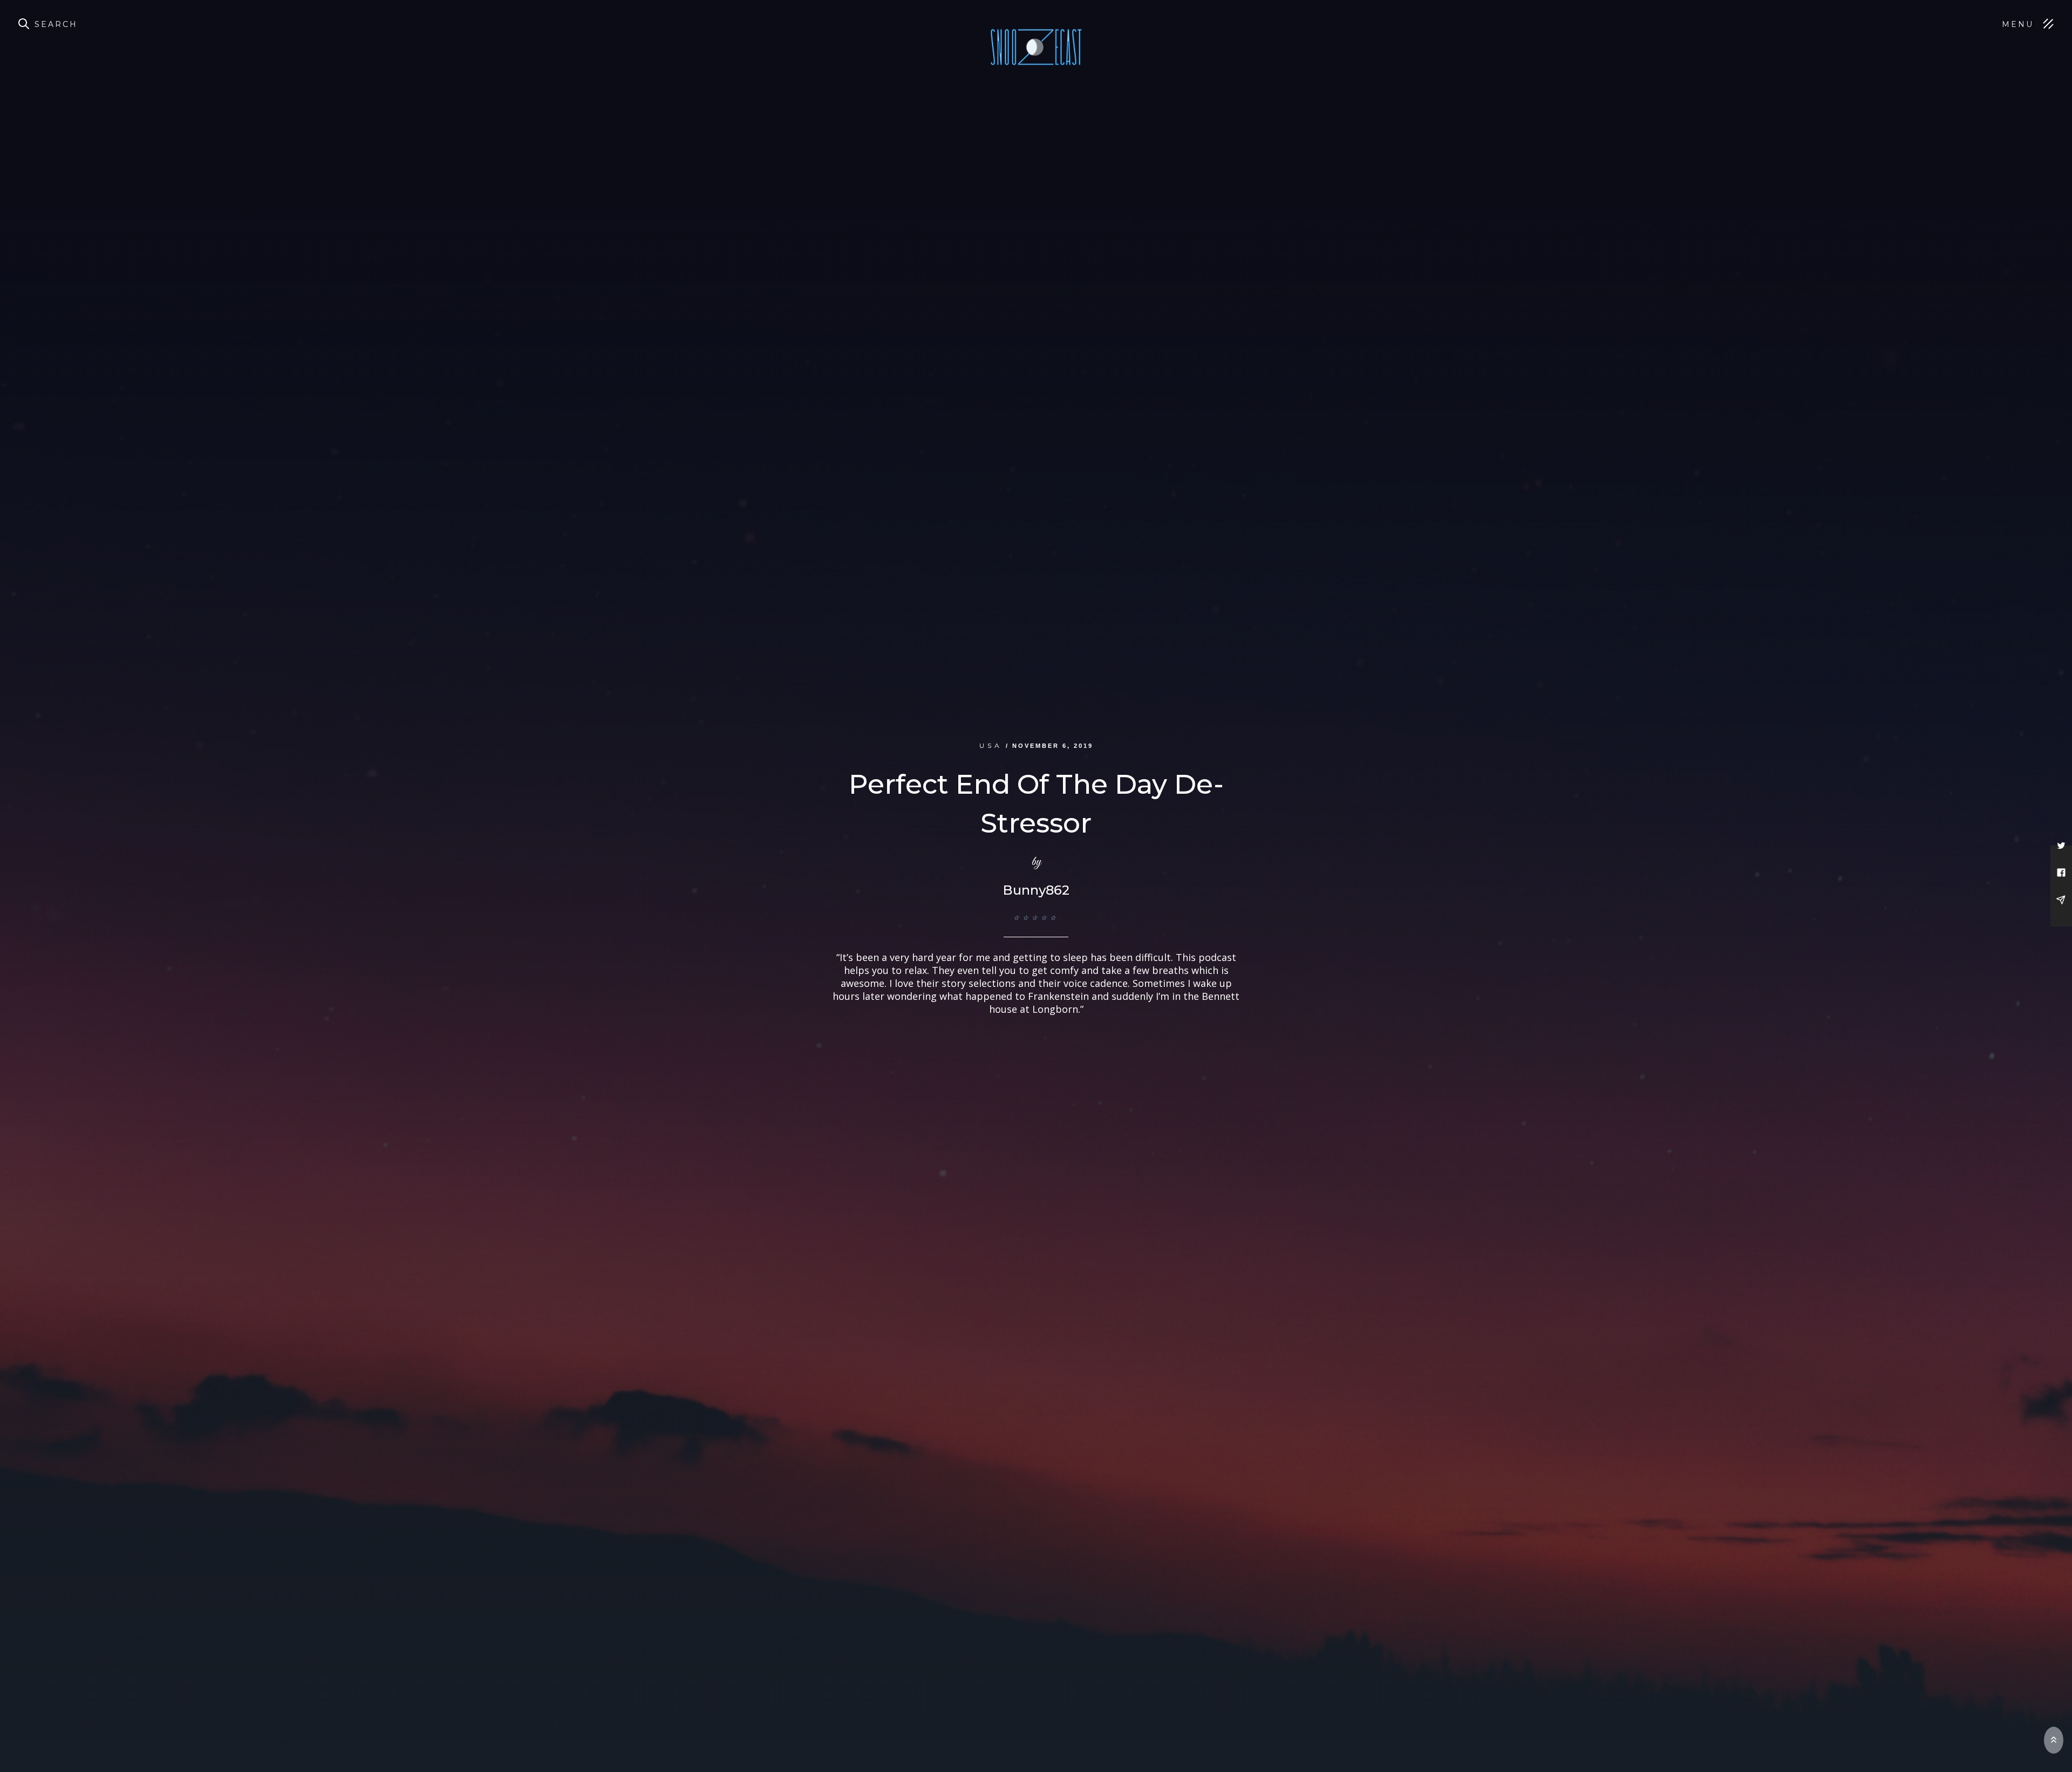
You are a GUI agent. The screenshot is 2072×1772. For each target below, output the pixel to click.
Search (56, 24)
